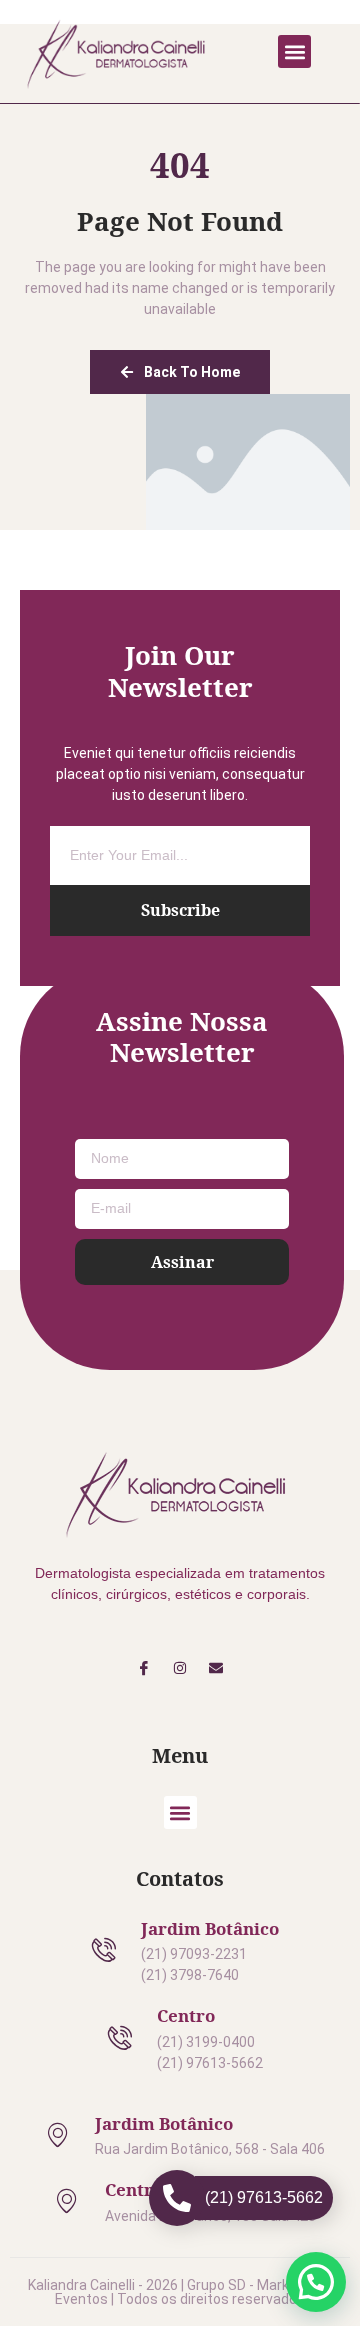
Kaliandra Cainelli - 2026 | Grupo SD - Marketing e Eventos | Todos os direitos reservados (180, 2292)
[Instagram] (180, 1668)
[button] (294, 51)
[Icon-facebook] (143, 1668)
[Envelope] (216, 1668)
